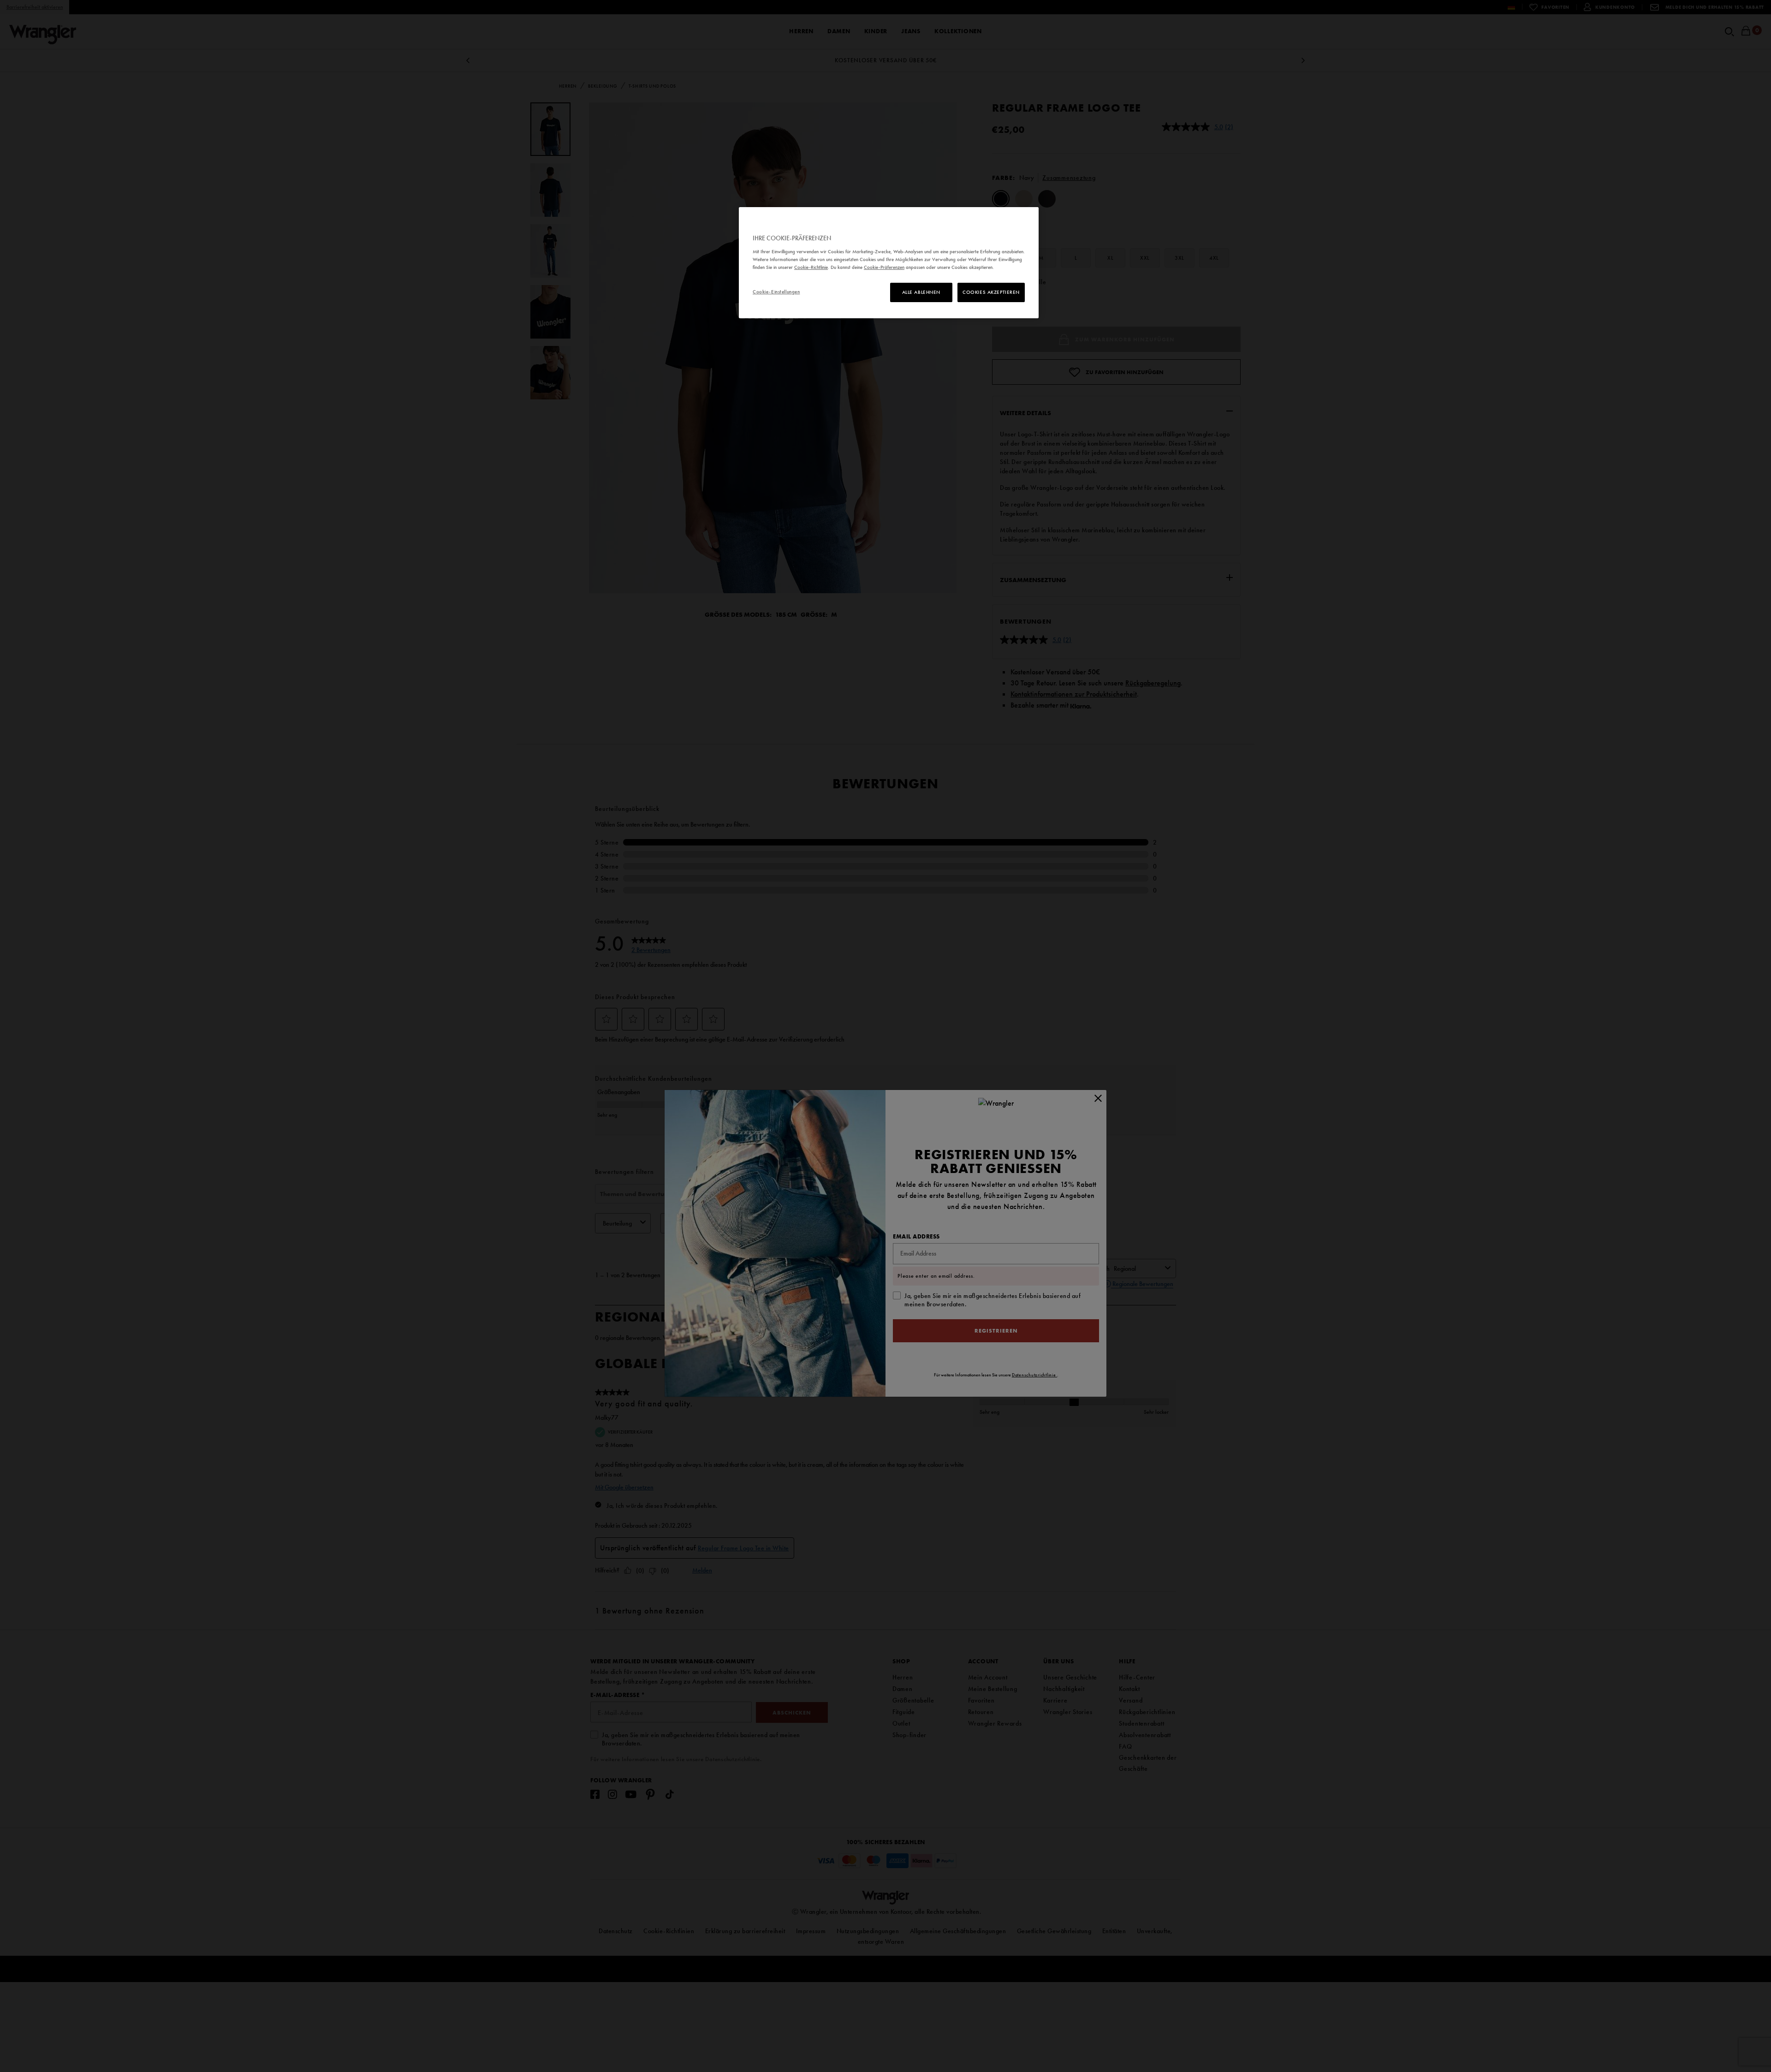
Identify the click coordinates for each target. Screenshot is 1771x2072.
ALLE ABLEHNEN (921, 292)
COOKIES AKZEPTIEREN (991, 292)
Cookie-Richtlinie (811, 267)
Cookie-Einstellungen (776, 292)
